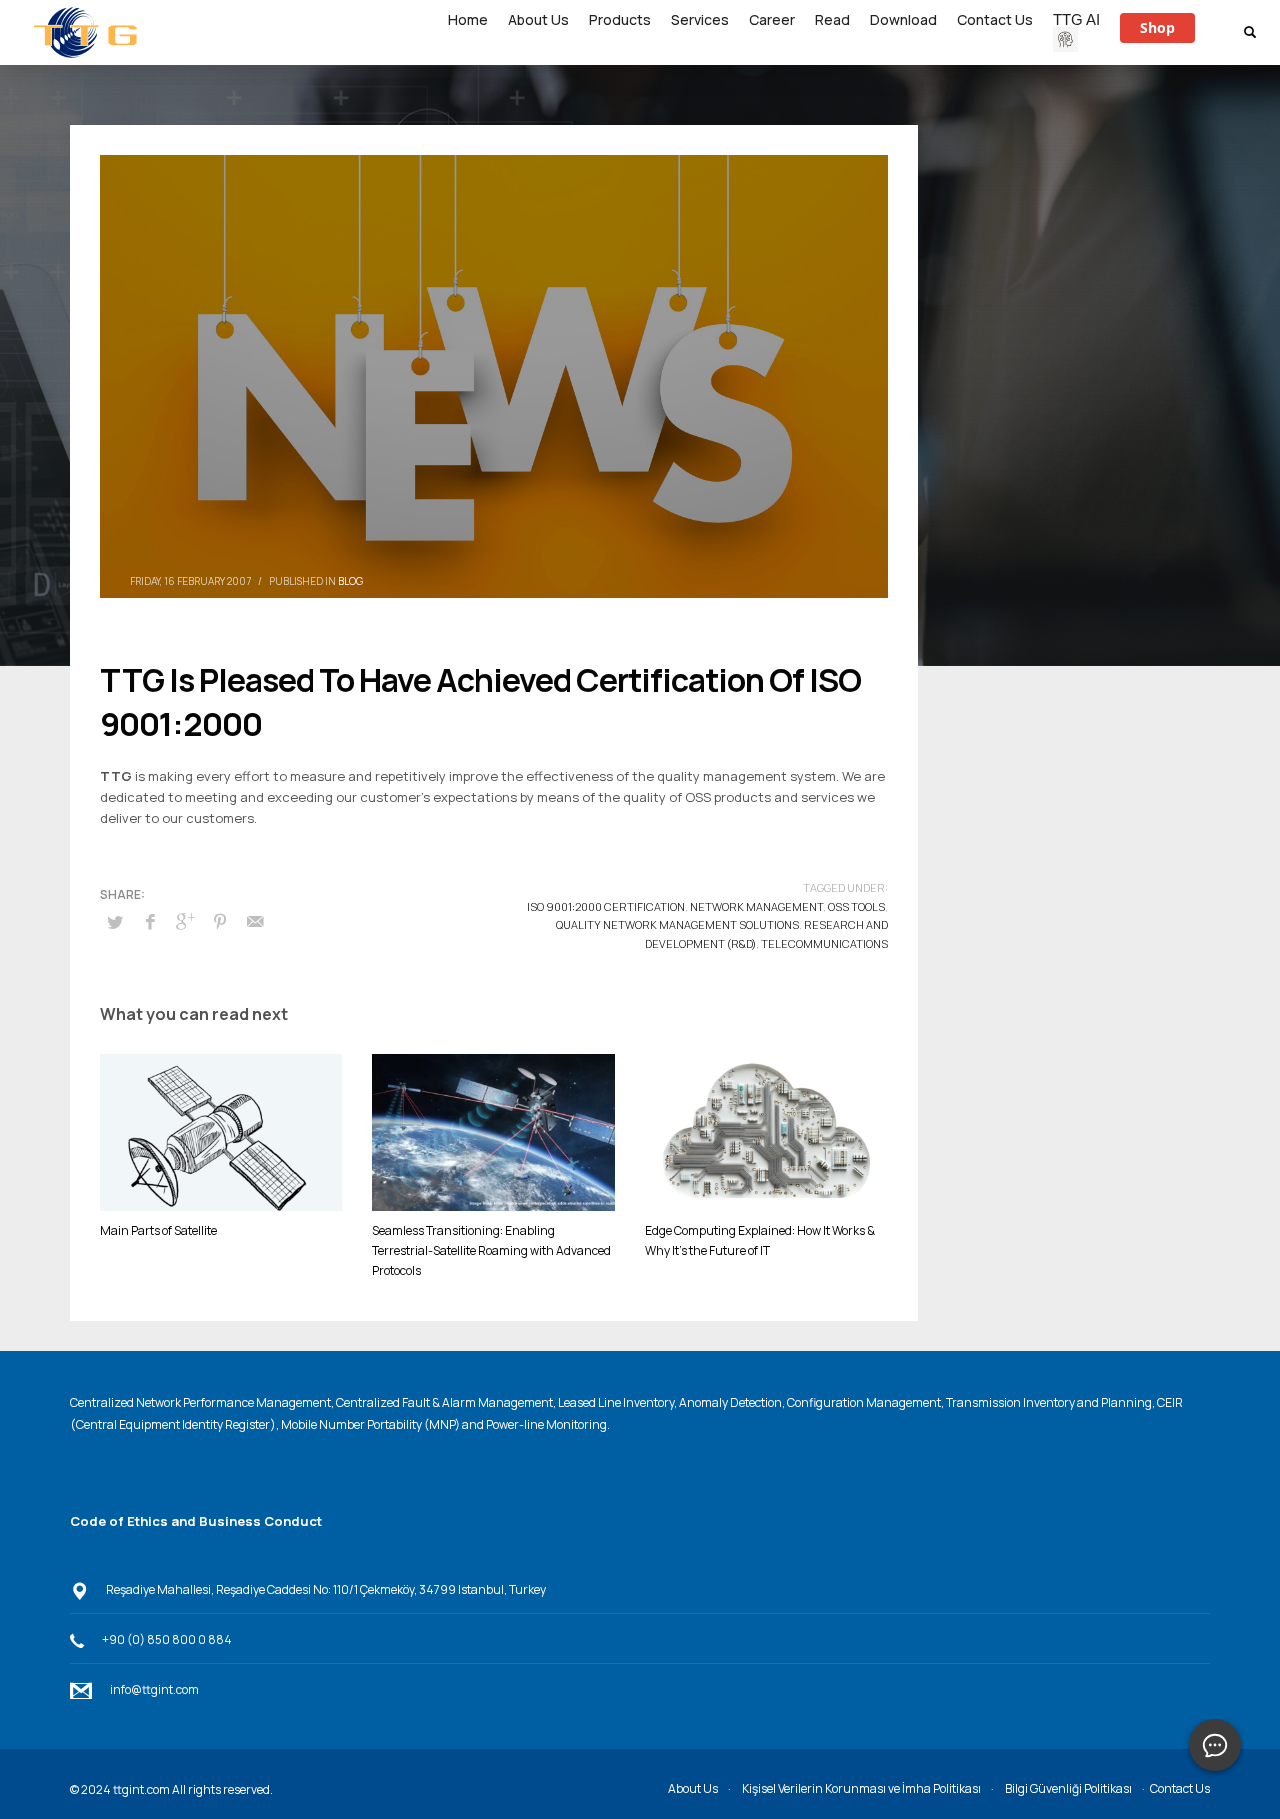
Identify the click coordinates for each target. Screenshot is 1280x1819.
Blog (350, 581)
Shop (1157, 27)
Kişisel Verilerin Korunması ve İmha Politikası (861, 1788)
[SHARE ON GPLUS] (185, 921)
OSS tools (856, 906)
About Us (693, 1788)
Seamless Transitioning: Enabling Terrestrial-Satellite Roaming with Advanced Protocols (491, 1250)
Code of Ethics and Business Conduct (196, 1521)
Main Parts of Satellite (158, 1230)
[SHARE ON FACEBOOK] (150, 921)
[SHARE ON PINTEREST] (220, 921)
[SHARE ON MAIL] (255, 921)
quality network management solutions (677, 924)
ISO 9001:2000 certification (606, 906)
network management (756, 906)
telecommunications (824, 943)
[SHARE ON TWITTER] (115, 922)
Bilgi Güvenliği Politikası (1068, 1788)
